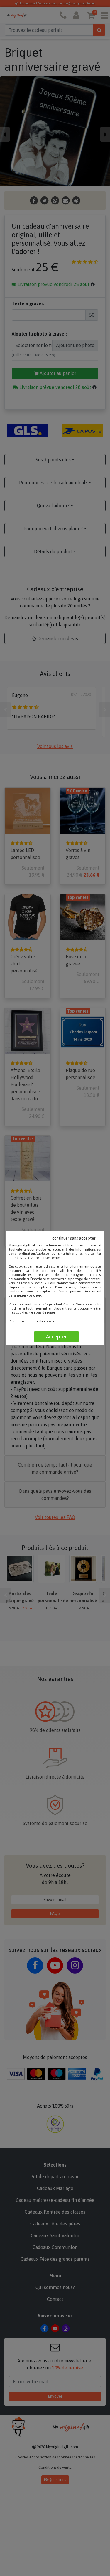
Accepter (56, 1337)
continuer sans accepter (74, 1238)
